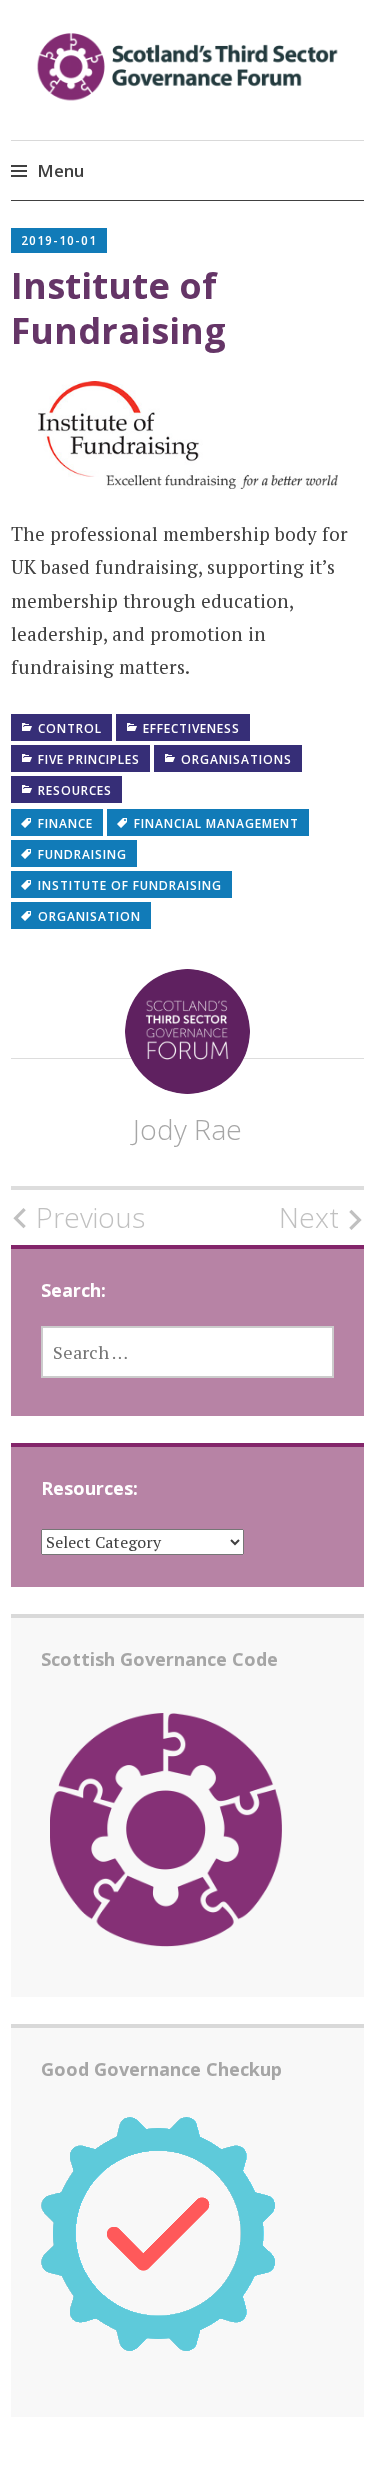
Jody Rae (187, 1129)
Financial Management (216, 823)
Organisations (236, 759)
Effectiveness (191, 728)
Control (70, 728)
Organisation (89, 916)
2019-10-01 (59, 240)
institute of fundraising (130, 885)
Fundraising (82, 854)
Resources (75, 790)
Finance (65, 823)
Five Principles (89, 759)
